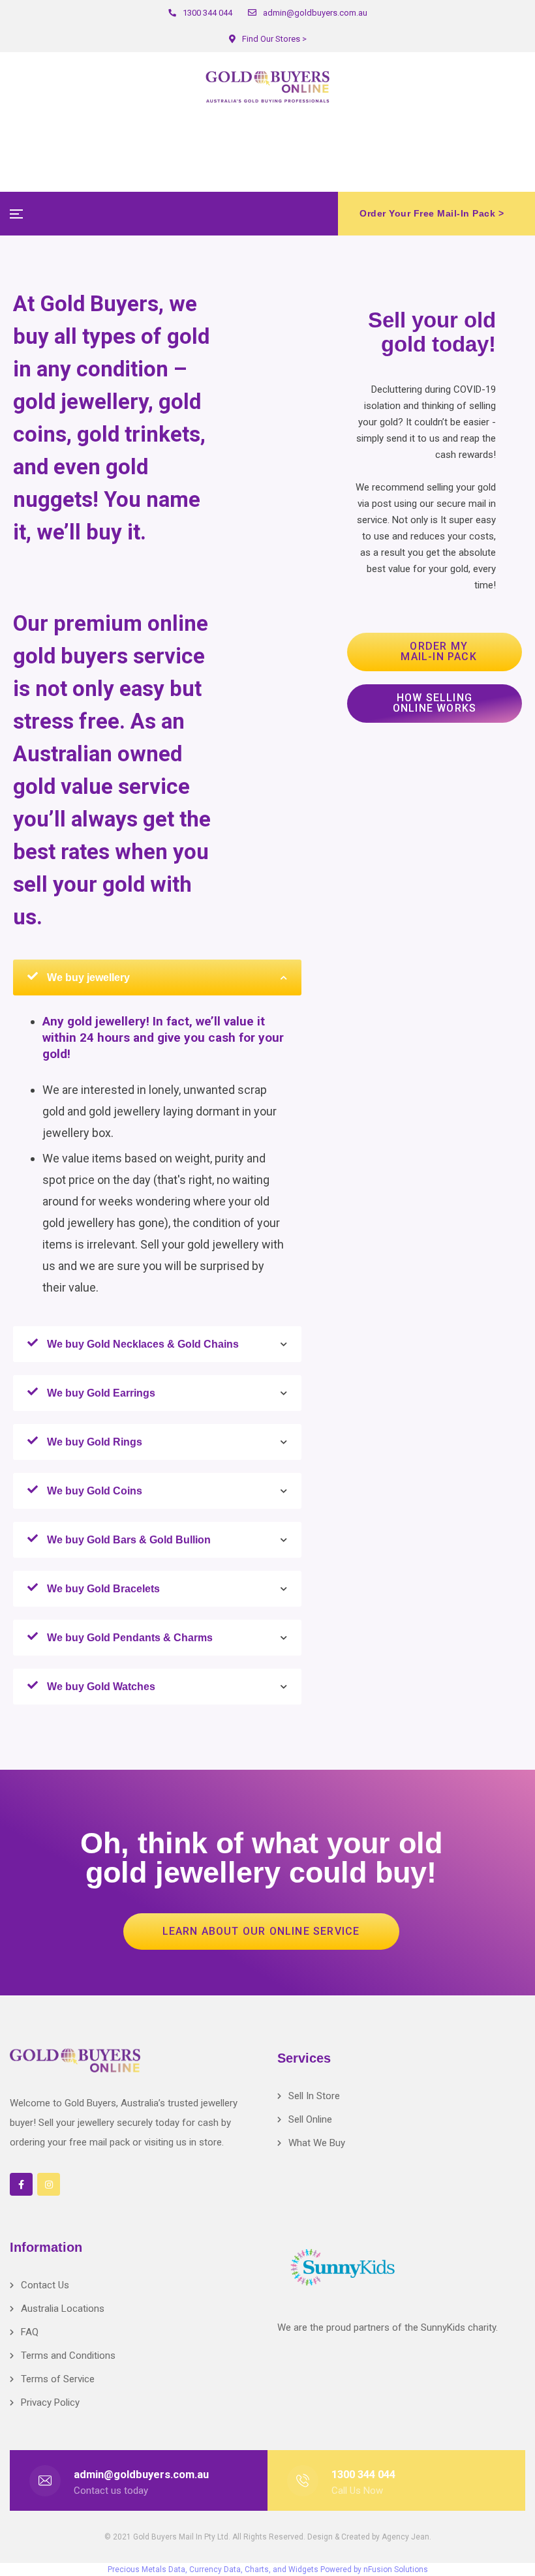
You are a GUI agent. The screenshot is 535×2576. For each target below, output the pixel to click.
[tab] (157, 977)
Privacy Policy (50, 2402)
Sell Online (310, 2119)
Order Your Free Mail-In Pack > (432, 213)
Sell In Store (314, 2096)
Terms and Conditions (68, 2356)
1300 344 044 (363, 2475)
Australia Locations (63, 2309)
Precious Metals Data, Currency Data (174, 2569)
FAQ (30, 2332)
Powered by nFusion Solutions (374, 2569)
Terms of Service (58, 2379)
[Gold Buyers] (267, 87)
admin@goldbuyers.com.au (141, 2475)
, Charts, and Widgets (280, 2569)
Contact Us (45, 2285)
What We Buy (317, 2143)
